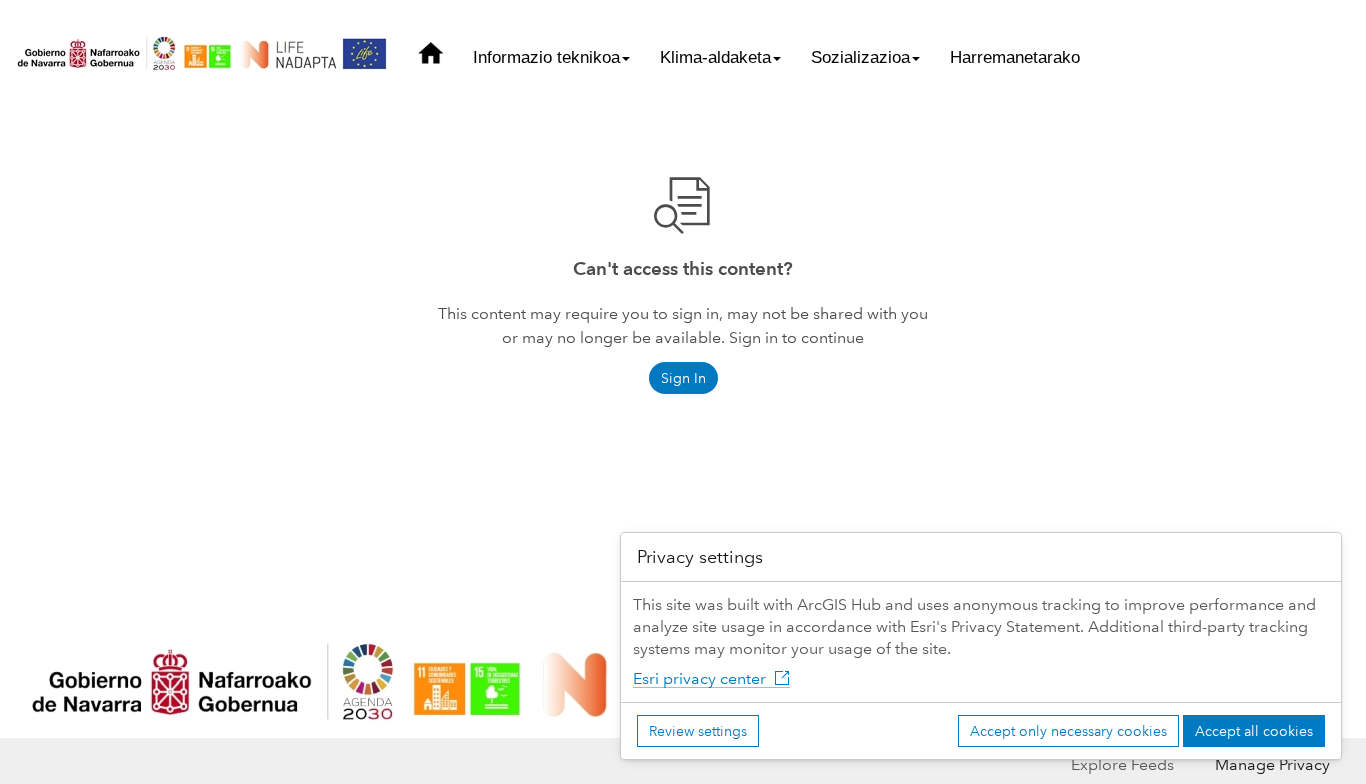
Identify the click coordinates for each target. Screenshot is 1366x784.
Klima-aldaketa (715, 57)
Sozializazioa (860, 57)
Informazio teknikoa (546, 57)
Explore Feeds (1122, 764)
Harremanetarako (1015, 57)
